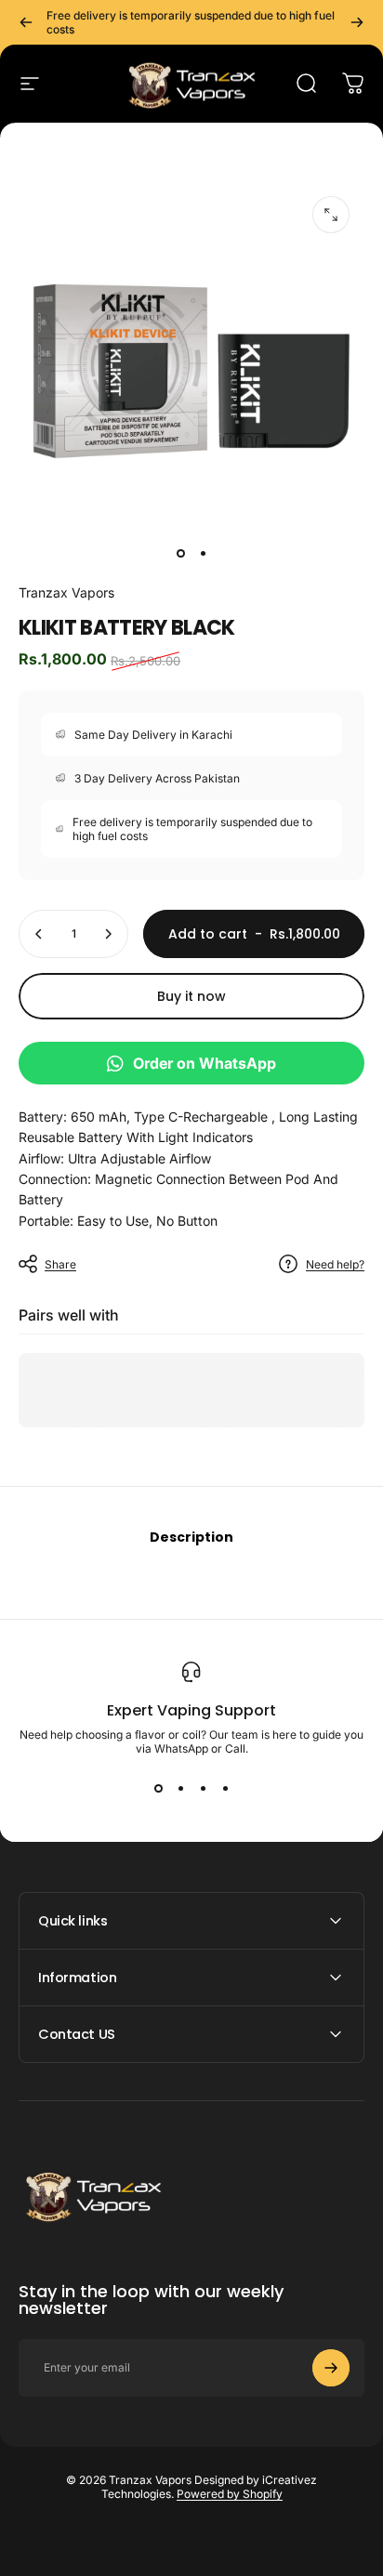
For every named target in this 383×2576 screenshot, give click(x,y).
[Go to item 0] (180, 553)
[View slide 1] (158, 1789)
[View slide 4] (225, 1789)
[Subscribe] (331, 2368)
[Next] (357, 22)
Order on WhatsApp (205, 1063)
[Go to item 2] (203, 553)
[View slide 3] (203, 1789)
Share (60, 1264)
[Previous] (26, 22)
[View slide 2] (180, 1789)
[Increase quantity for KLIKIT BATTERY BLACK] (108, 934)
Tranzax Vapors (66, 592)
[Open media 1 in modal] (331, 215)
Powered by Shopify (230, 2494)
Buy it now (191, 996)
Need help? (335, 1264)
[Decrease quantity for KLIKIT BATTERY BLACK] (39, 934)
